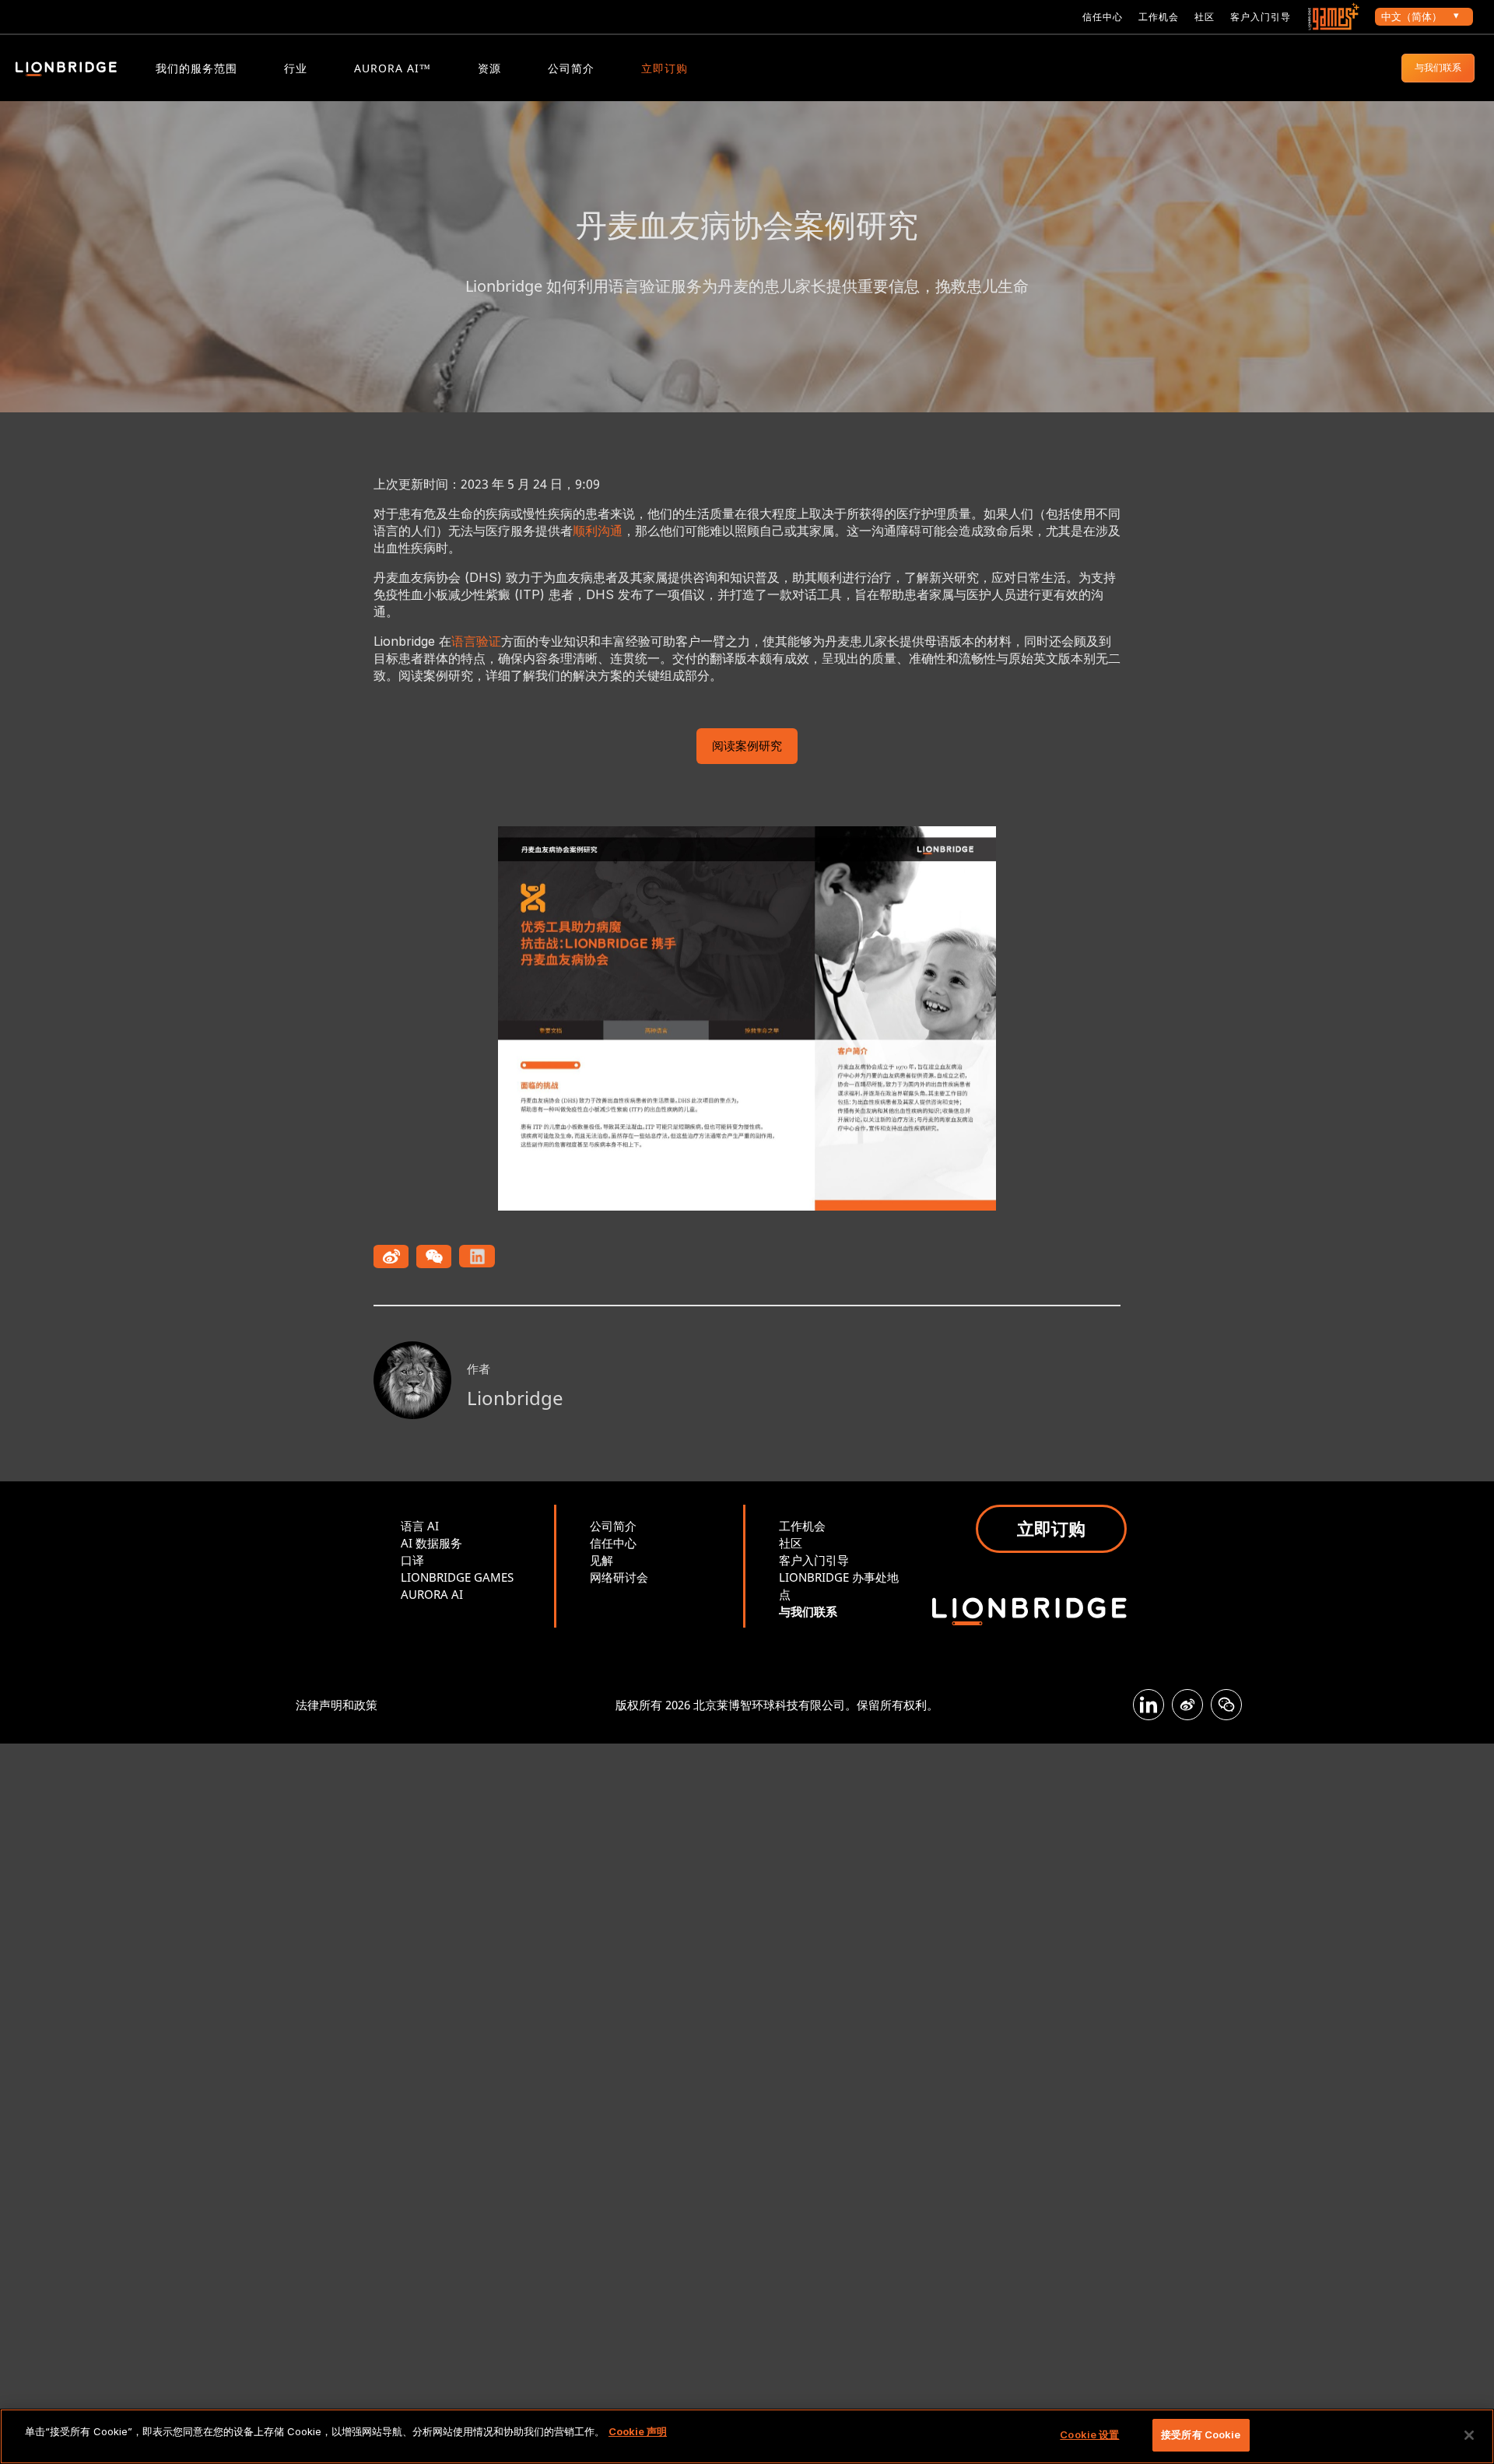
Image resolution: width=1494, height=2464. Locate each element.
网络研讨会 (619, 1577)
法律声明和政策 (337, 1705)
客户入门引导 (1261, 17)
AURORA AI (432, 1594)
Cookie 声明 (638, 2431)
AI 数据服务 (431, 1543)
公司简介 (571, 68)
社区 (1205, 17)
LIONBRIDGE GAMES (457, 1577)
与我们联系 (1438, 67)
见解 (601, 1560)
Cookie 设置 (1089, 2434)
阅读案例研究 (747, 747)
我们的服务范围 (196, 68)
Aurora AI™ (393, 68)
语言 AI (420, 1526)
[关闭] (1469, 2435)
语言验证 (476, 641)
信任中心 (1103, 17)
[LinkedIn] (1149, 1705)
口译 (412, 1560)
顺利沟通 (598, 531)
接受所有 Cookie (1201, 2434)
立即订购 (665, 68)
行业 (296, 68)
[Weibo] (1187, 1705)
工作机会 (1159, 17)
